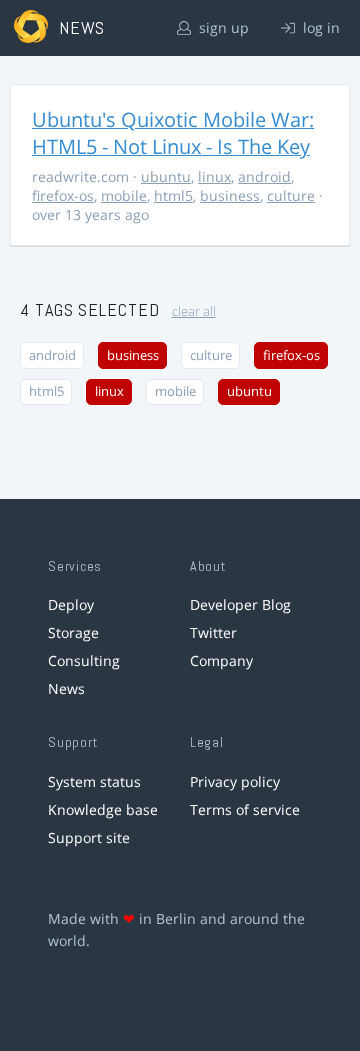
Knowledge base (103, 809)
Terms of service (245, 809)
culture (291, 195)
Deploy (71, 604)
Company (221, 660)
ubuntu (166, 176)
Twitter (213, 632)
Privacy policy (235, 781)
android (264, 176)
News (66, 688)
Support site (89, 837)
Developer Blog (240, 604)
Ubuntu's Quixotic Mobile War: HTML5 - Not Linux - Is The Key (173, 133)
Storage (73, 632)
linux (214, 176)
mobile (124, 195)
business (230, 195)
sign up (222, 27)
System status (94, 781)
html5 (173, 195)
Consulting (84, 660)
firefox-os (63, 195)
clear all (194, 311)
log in (319, 27)
